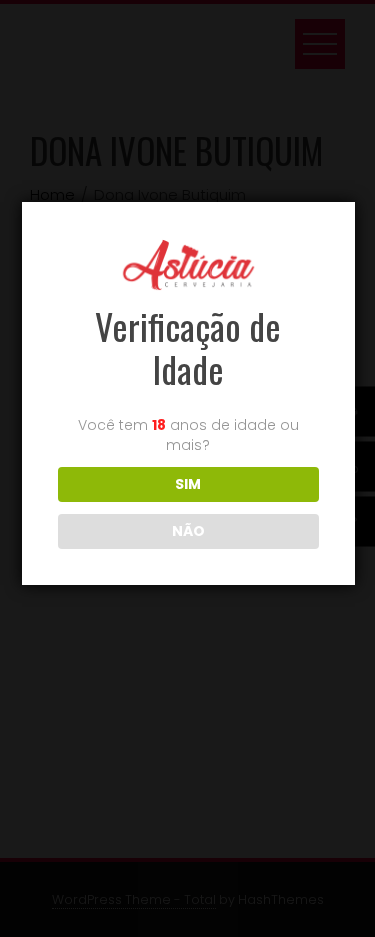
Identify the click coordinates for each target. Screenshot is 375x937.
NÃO (188, 531)
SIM (188, 484)
